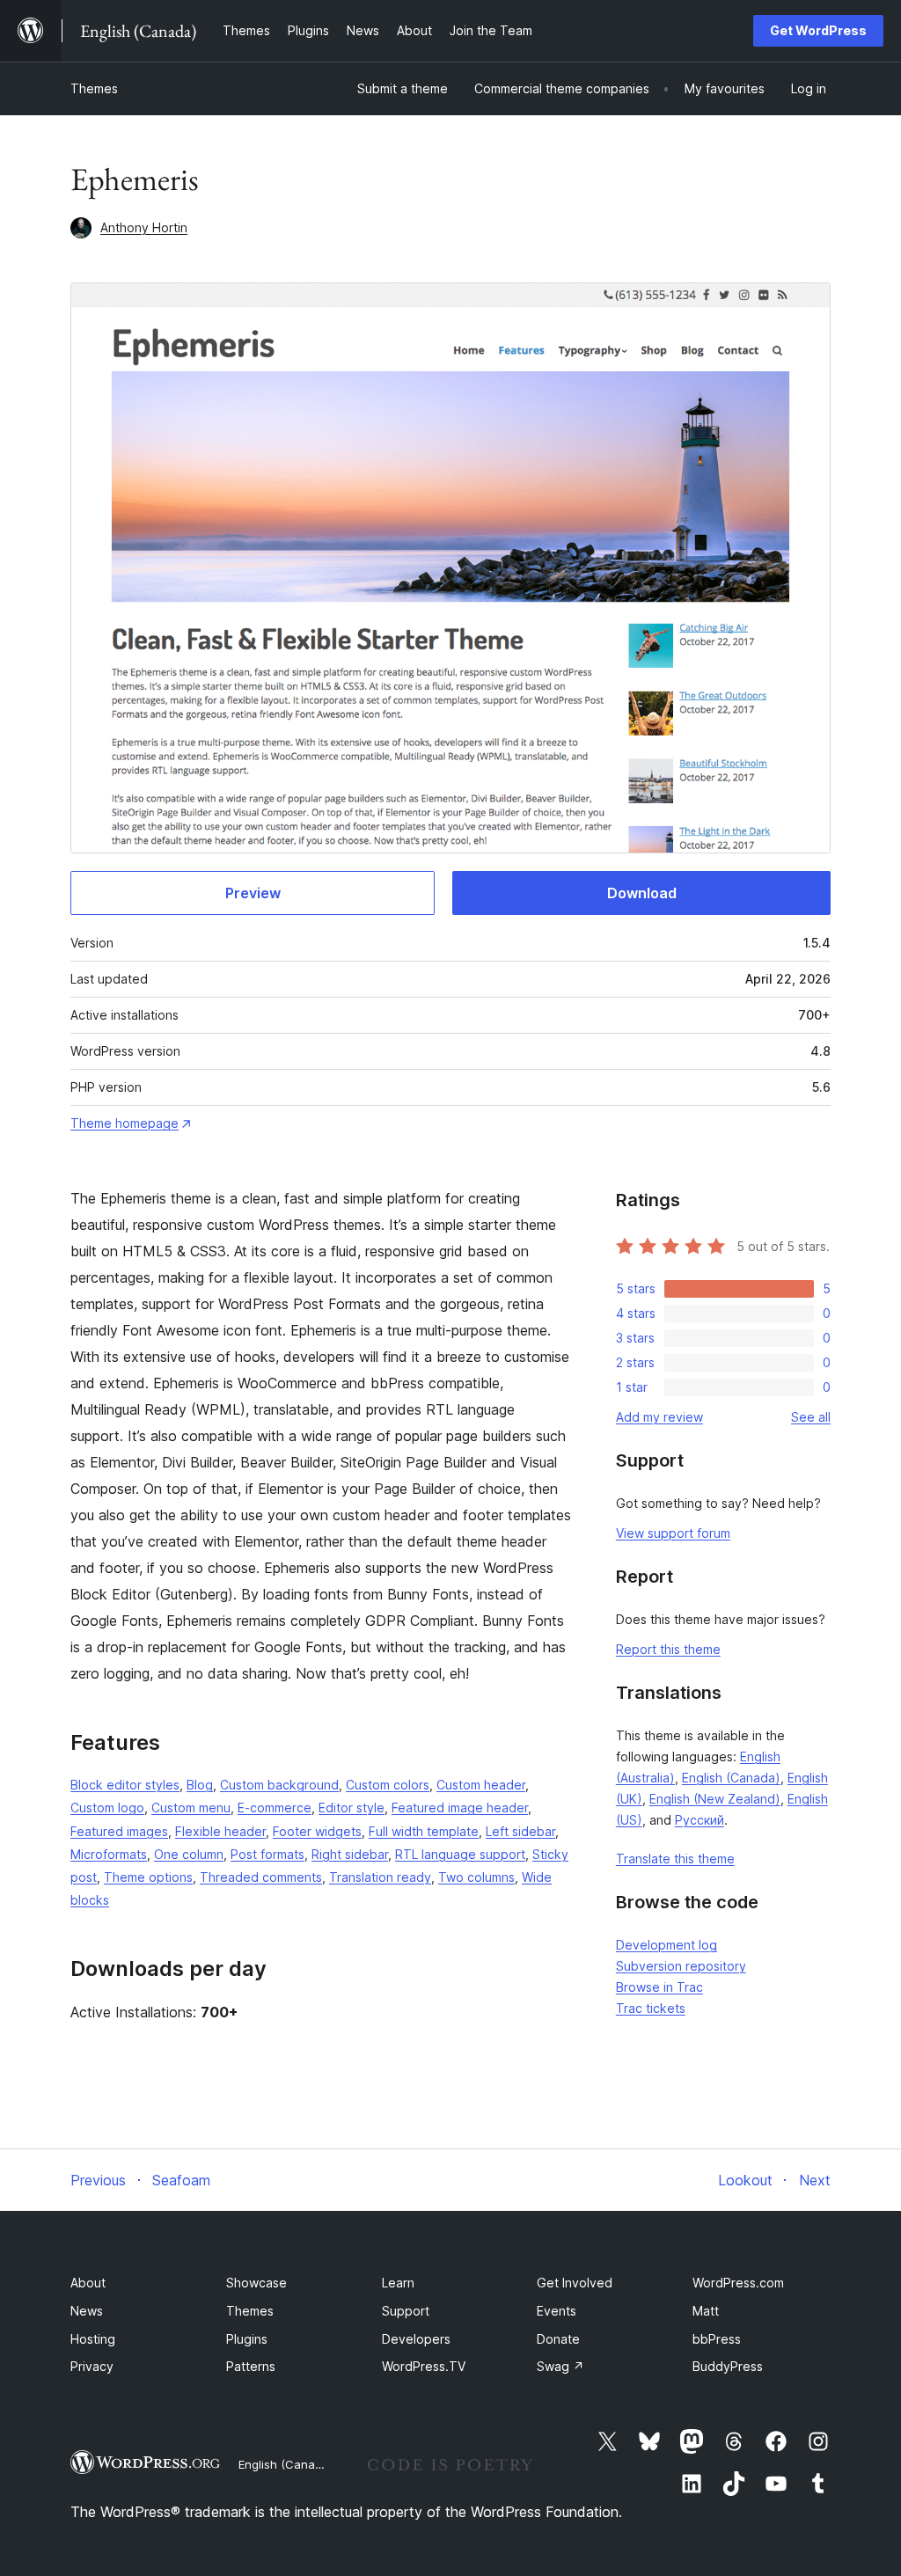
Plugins (247, 2339)
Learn (398, 2283)
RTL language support (460, 1854)
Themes (94, 88)
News (87, 2311)
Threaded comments (261, 1877)
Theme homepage (125, 1123)
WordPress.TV (424, 2366)
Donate (558, 2339)
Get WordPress (818, 30)
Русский (700, 1820)
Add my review (659, 1417)
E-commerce (275, 1808)
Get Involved (575, 2283)
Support (406, 2311)
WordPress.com (738, 2283)
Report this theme (668, 1649)
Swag (560, 2366)
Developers (416, 2339)
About (88, 2283)
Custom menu (191, 1808)
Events (557, 2311)
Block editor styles (125, 1785)
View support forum (673, 1533)
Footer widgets (317, 1831)
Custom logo (107, 1808)
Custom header (481, 1785)
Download (642, 893)
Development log (667, 1945)
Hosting (93, 2339)
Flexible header (220, 1831)
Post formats (267, 1854)
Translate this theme (675, 1859)
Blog (200, 1785)
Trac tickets (651, 2008)
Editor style (352, 1808)
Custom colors (388, 1785)
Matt (706, 2311)
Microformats (109, 1854)
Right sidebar (350, 1854)
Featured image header (460, 1808)
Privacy (92, 2366)
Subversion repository (681, 1966)
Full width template (424, 1831)
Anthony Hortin (144, 227)
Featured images (119, 1831)
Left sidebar (520, 1831)
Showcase (256, 2283)
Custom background (279, 1785)
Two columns (476, 1877)
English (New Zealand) (715, 1799)
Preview (253, 893)
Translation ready (380, 1877)
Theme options (148, 1877)
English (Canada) (731, 1778)
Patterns (251, 2366)
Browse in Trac (659, 1987)
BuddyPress (728, 2366)
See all (811, 1417)
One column (189, 1854)
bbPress (717, 2339)
